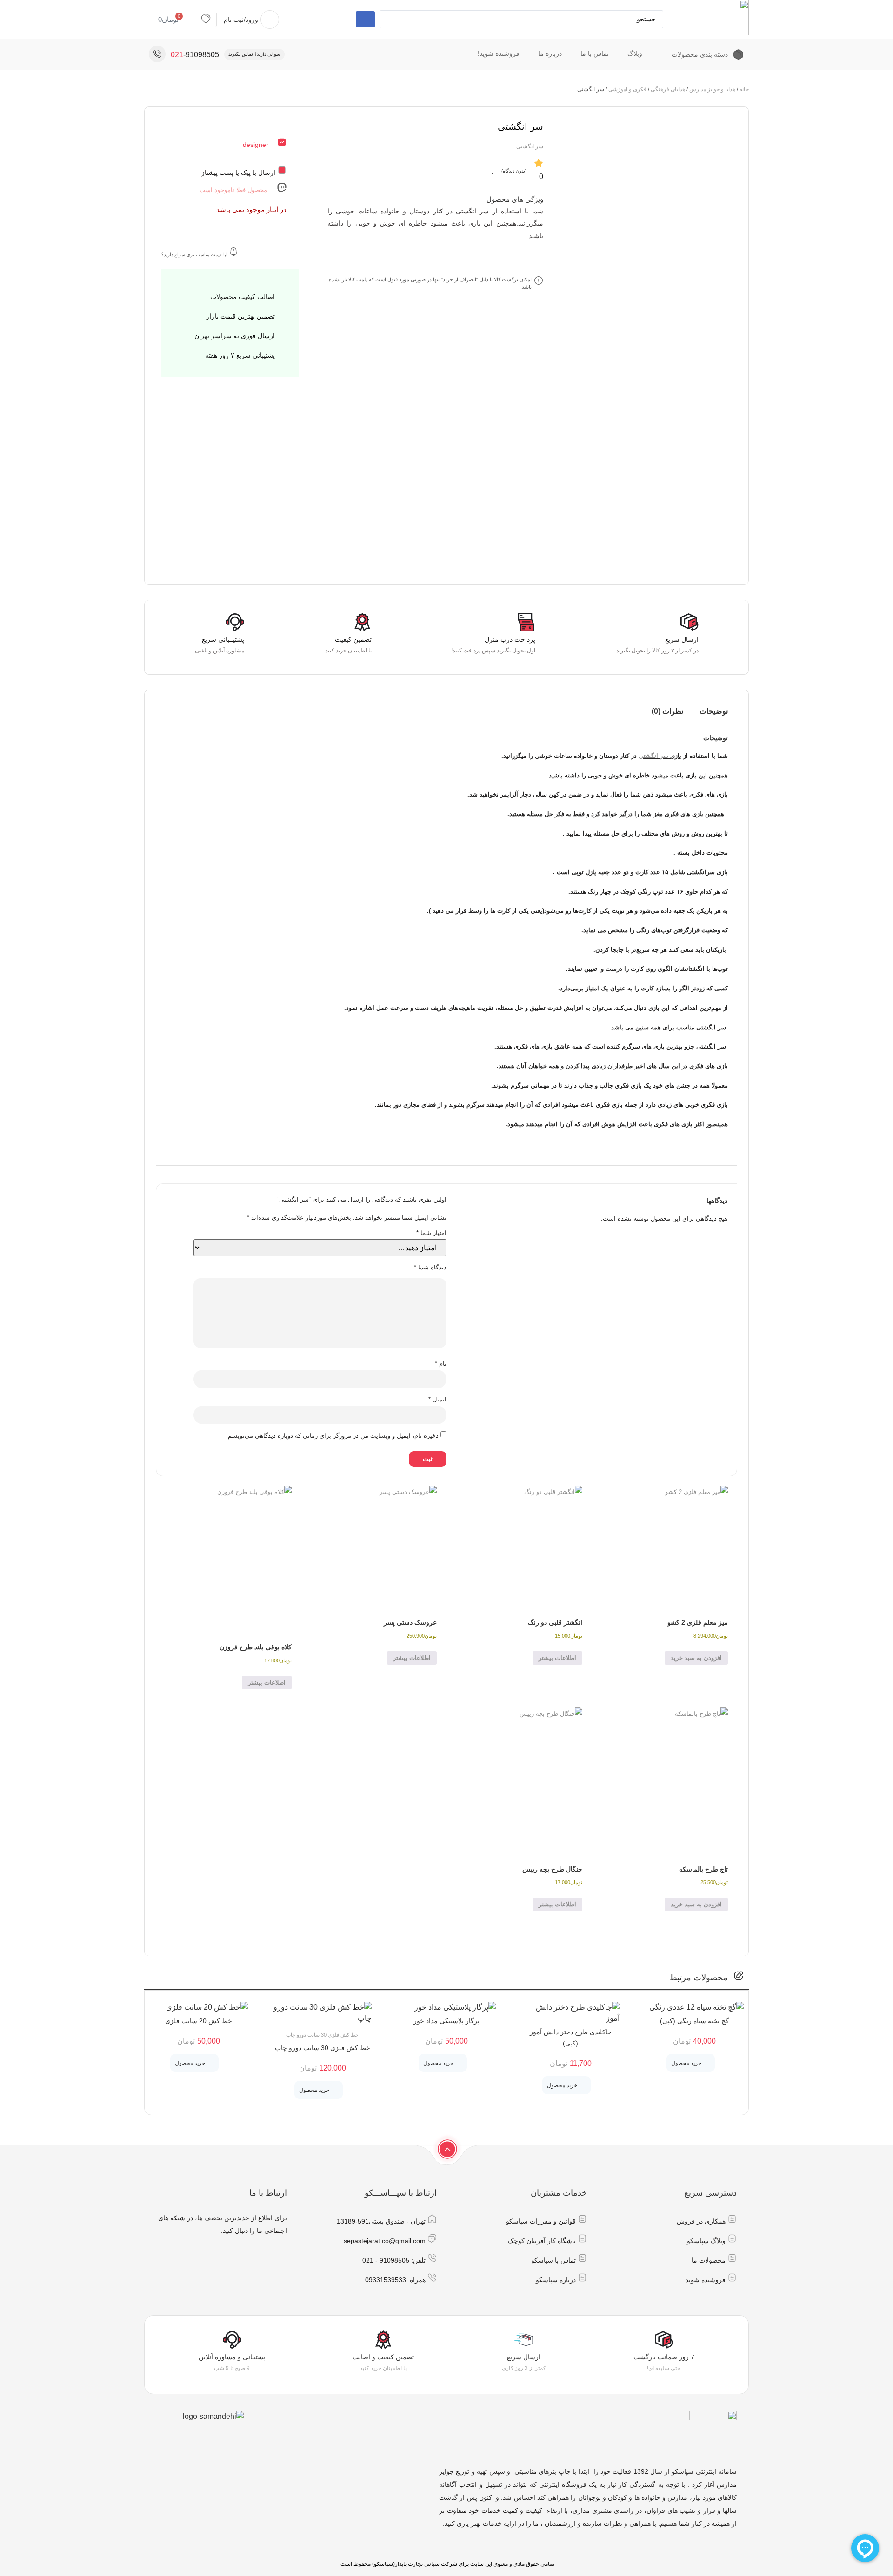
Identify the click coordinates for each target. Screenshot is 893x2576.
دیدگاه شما (430, 1267)
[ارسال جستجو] (365, 19)
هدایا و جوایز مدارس (712, 89)
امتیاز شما (431, 1233)
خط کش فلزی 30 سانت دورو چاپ (323, 2048)
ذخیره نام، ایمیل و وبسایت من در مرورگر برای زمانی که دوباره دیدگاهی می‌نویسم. (332, 1436)
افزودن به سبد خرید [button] (696, 1658)
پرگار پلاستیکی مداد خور (446, 2021)
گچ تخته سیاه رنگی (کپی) (694, 2021)
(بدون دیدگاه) (514, 171)
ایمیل (437, 1399)
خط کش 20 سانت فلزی (199, 2021)
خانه (744, 89)
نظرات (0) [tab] (667, 711)
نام (441, 1364)
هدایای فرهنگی (668, 89)
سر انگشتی (653, 756)
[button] (691, 2063)
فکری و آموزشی (627, 89)
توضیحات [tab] (714, 711)
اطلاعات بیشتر (557, 1658)
